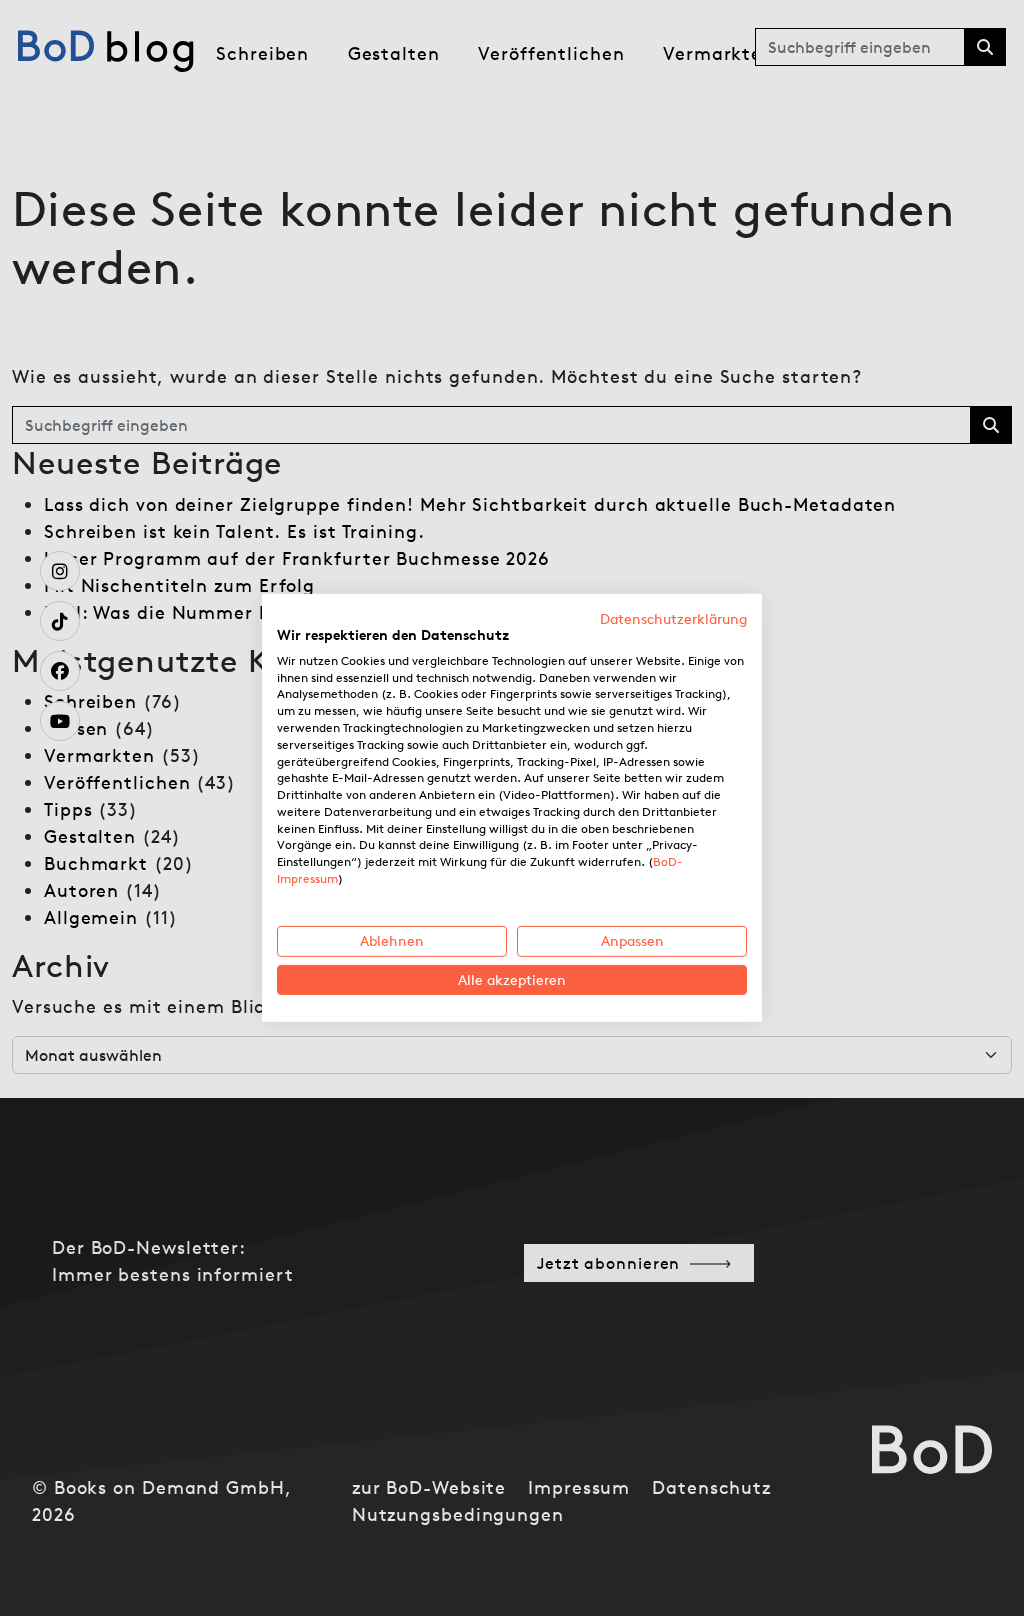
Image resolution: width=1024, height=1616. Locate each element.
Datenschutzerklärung (673, 619)
